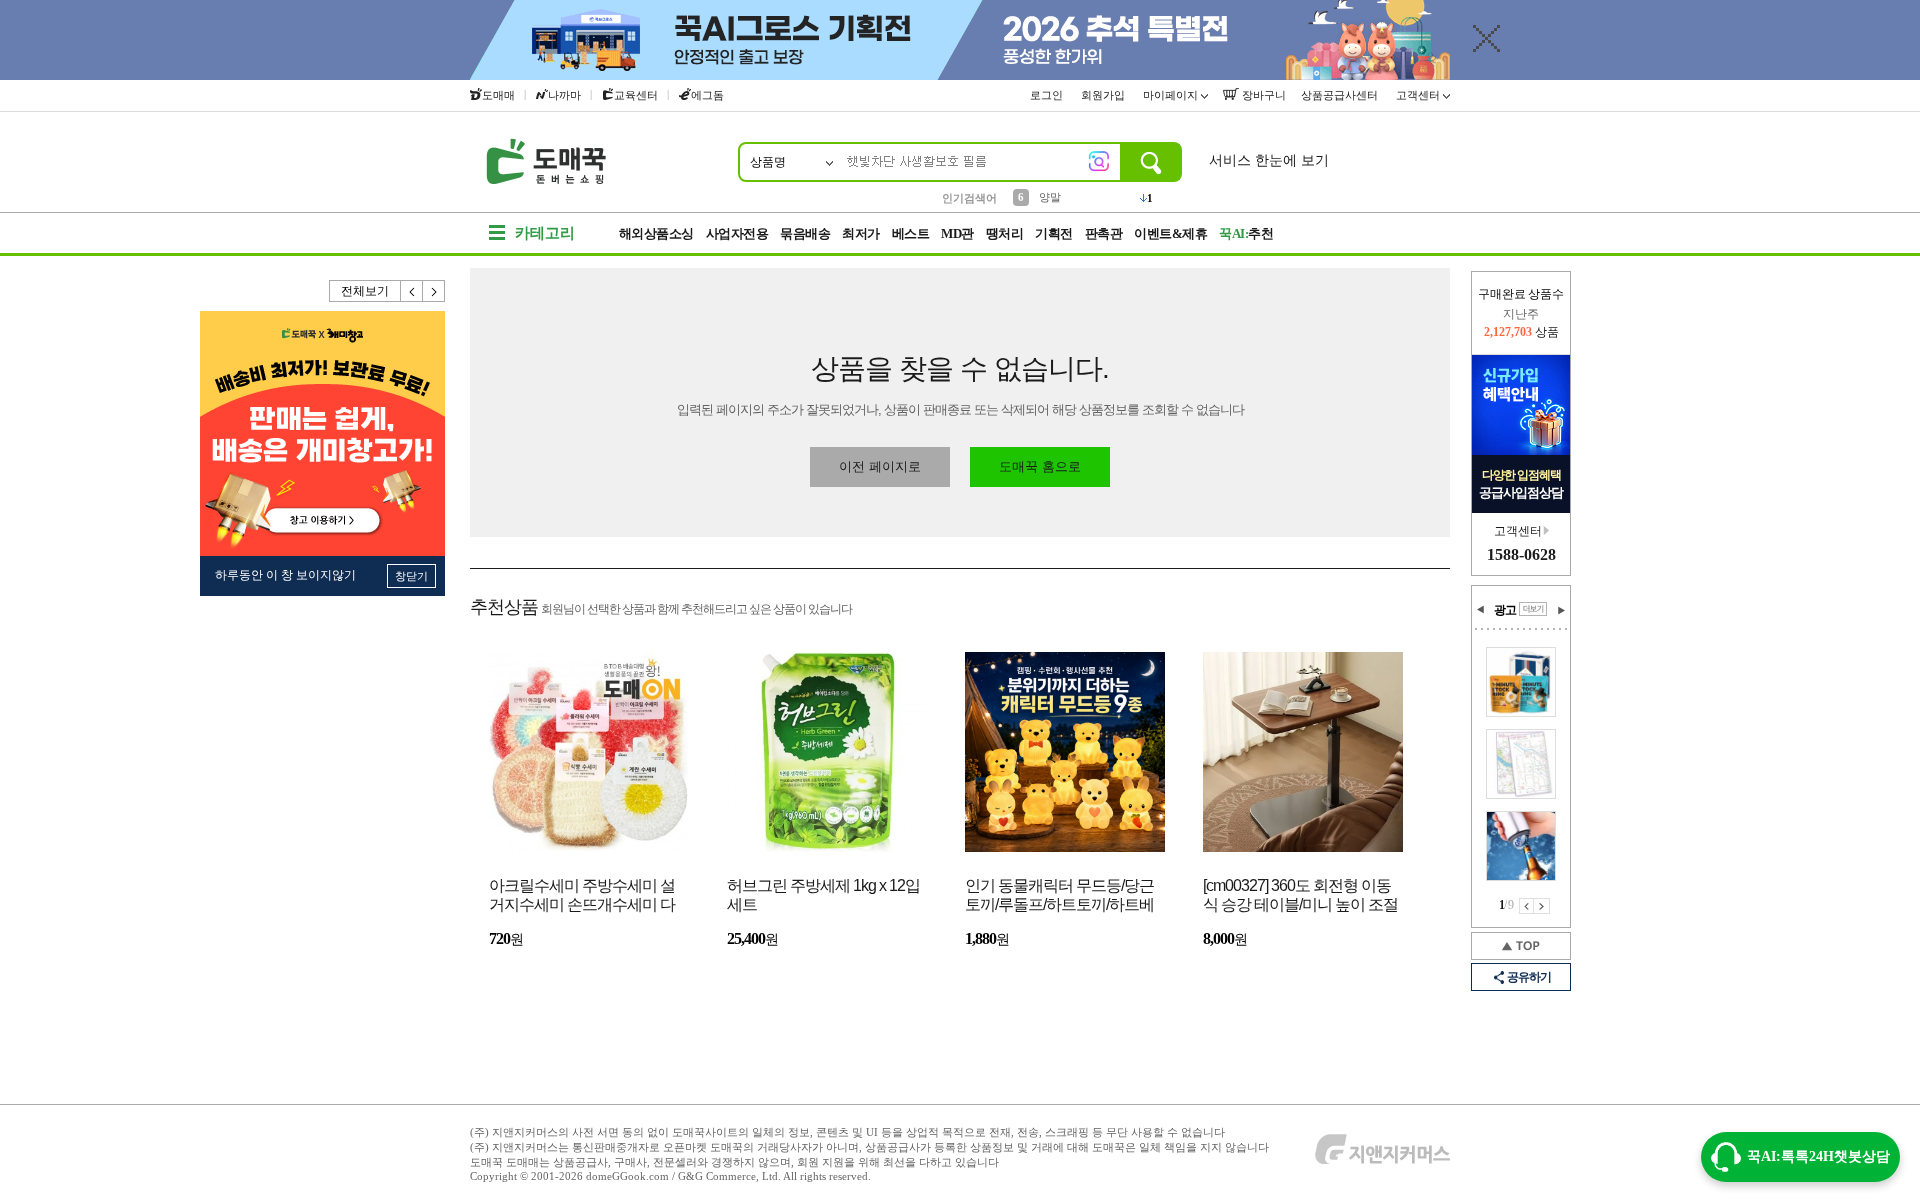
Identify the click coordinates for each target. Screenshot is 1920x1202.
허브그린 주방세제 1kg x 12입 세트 (823, 895)
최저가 (861, 233)
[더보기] (1533, 609)
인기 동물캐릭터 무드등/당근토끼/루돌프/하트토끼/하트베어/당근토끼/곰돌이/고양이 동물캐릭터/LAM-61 (1061, 896)
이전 (412, 291)
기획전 (1054, 233)
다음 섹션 (1561, 610)
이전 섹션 (1481, 610)
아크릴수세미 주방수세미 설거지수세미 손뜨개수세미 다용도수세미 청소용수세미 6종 (586, 896)
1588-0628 (1521, 554)
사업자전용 (737, 233)
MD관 (957, 233)
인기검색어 (969, 198)
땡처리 (1005, 233)
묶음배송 (805, 233)
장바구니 (1262, 95)
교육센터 (636, 95)
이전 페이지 (1526, 906)
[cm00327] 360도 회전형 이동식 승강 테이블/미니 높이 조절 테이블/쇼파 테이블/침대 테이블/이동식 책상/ (1300, 896)
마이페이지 (1172, 95)
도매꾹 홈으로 (1040, 466)
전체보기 (365, 291)
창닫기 (411, 576)
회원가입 (1104, 95)
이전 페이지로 (880, 466)
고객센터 (1419, 95)
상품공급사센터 (1341, 95)
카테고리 (545, 233)
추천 (1246, 233)
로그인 (1048, 95)
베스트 (911, 233)
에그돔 (707, 95)
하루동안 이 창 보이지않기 (285, 575)
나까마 (564, 95)
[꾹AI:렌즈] (1099, 161)
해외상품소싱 (656, 233)
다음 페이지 (1542, 906)
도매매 (498, 95)
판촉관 (1104, 233)
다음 (434, 291)
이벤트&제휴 (1170, 233)
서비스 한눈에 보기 (1269, 160)
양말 (1050, 197)
